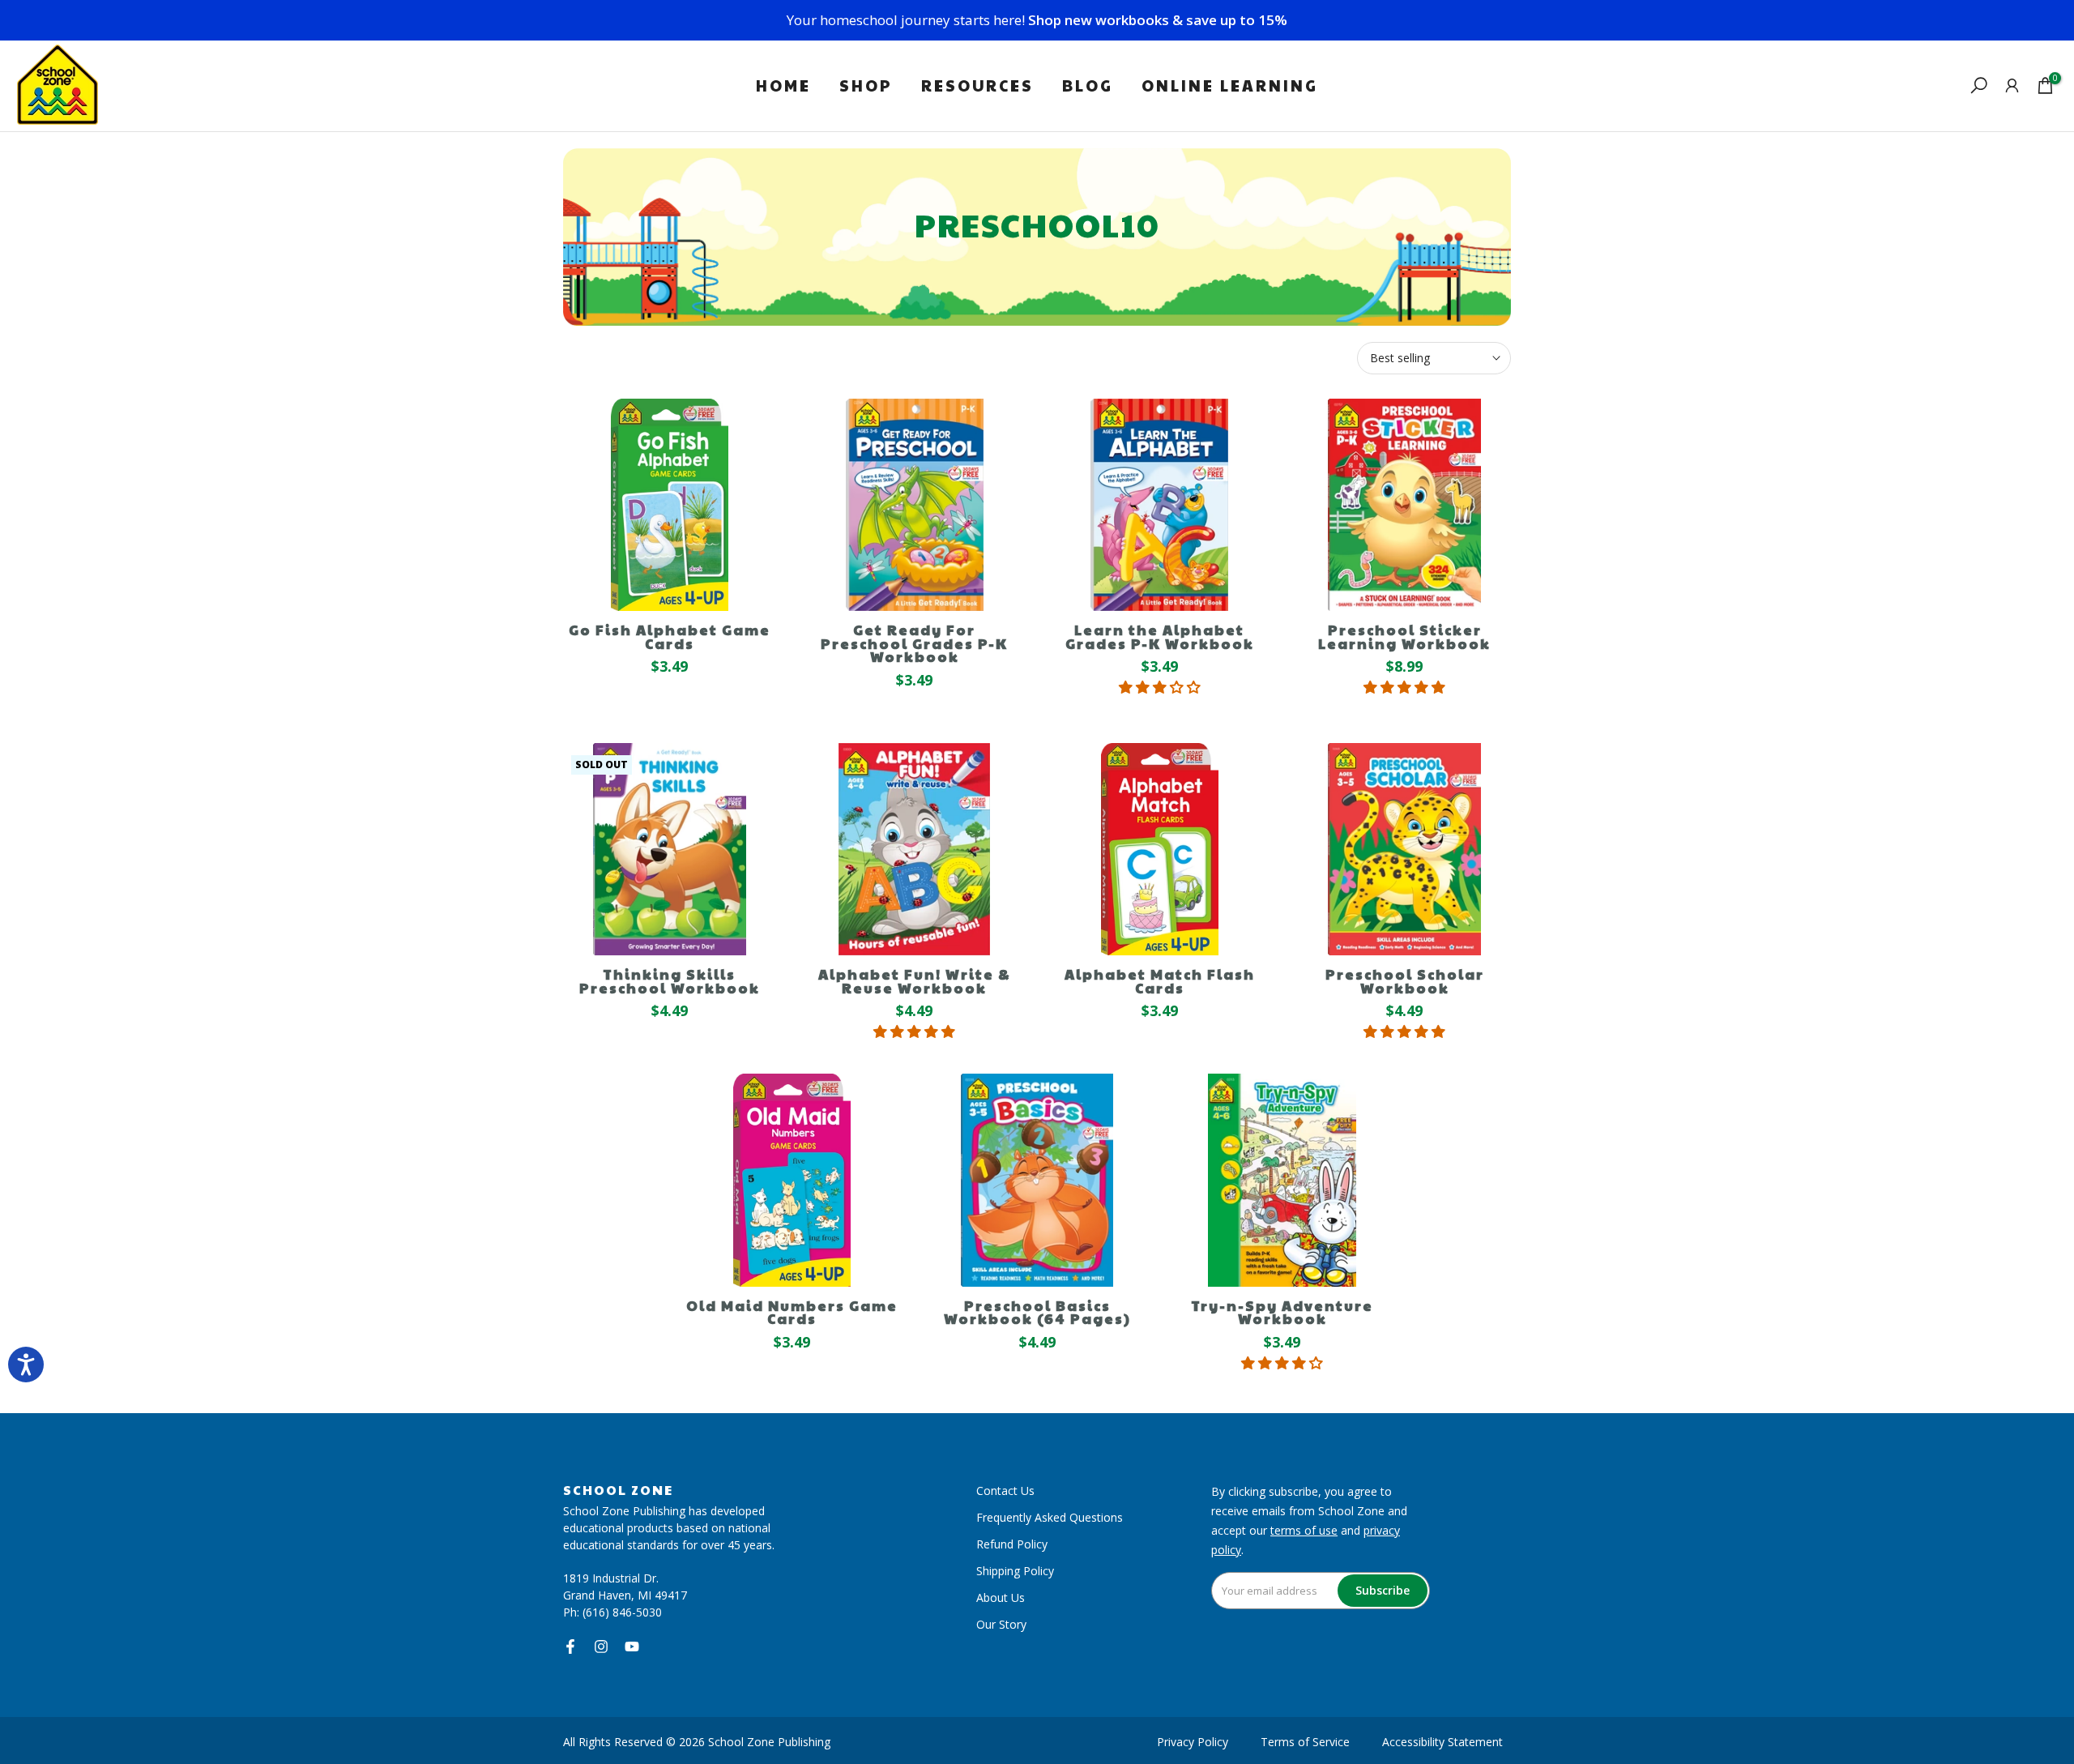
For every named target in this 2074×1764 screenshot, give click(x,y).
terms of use (1304, 1530)
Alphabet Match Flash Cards (1160, 981)
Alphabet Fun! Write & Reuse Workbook (914, 981)
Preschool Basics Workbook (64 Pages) (1037, 1312)
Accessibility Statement (1442, 1742)
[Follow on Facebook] (570, 1647)
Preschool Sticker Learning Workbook (1404, 636)
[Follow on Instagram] (601, 1647)
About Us (1001, 1597)
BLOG (1088, 85)
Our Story (1001, 1624)
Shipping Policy (1015, 1571)
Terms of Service (1305, 1742)
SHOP (866, 85)
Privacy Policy (1193, 1742)
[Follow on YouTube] (632, 1647)
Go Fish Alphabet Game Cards (670, 636)
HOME (783, 85)
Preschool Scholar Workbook (1405, 981)
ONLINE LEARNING (1230, 85)
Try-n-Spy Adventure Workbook (1282, 1312)
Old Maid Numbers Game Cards (792, 1312)
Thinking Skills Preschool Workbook (670, 981)
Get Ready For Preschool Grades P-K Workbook (914, 643)
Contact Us (1005, 1491)
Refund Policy (1012, 1544)
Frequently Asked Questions (1050, 1517)
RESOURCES (977, 85)
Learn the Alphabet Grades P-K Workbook (1160, 636)
